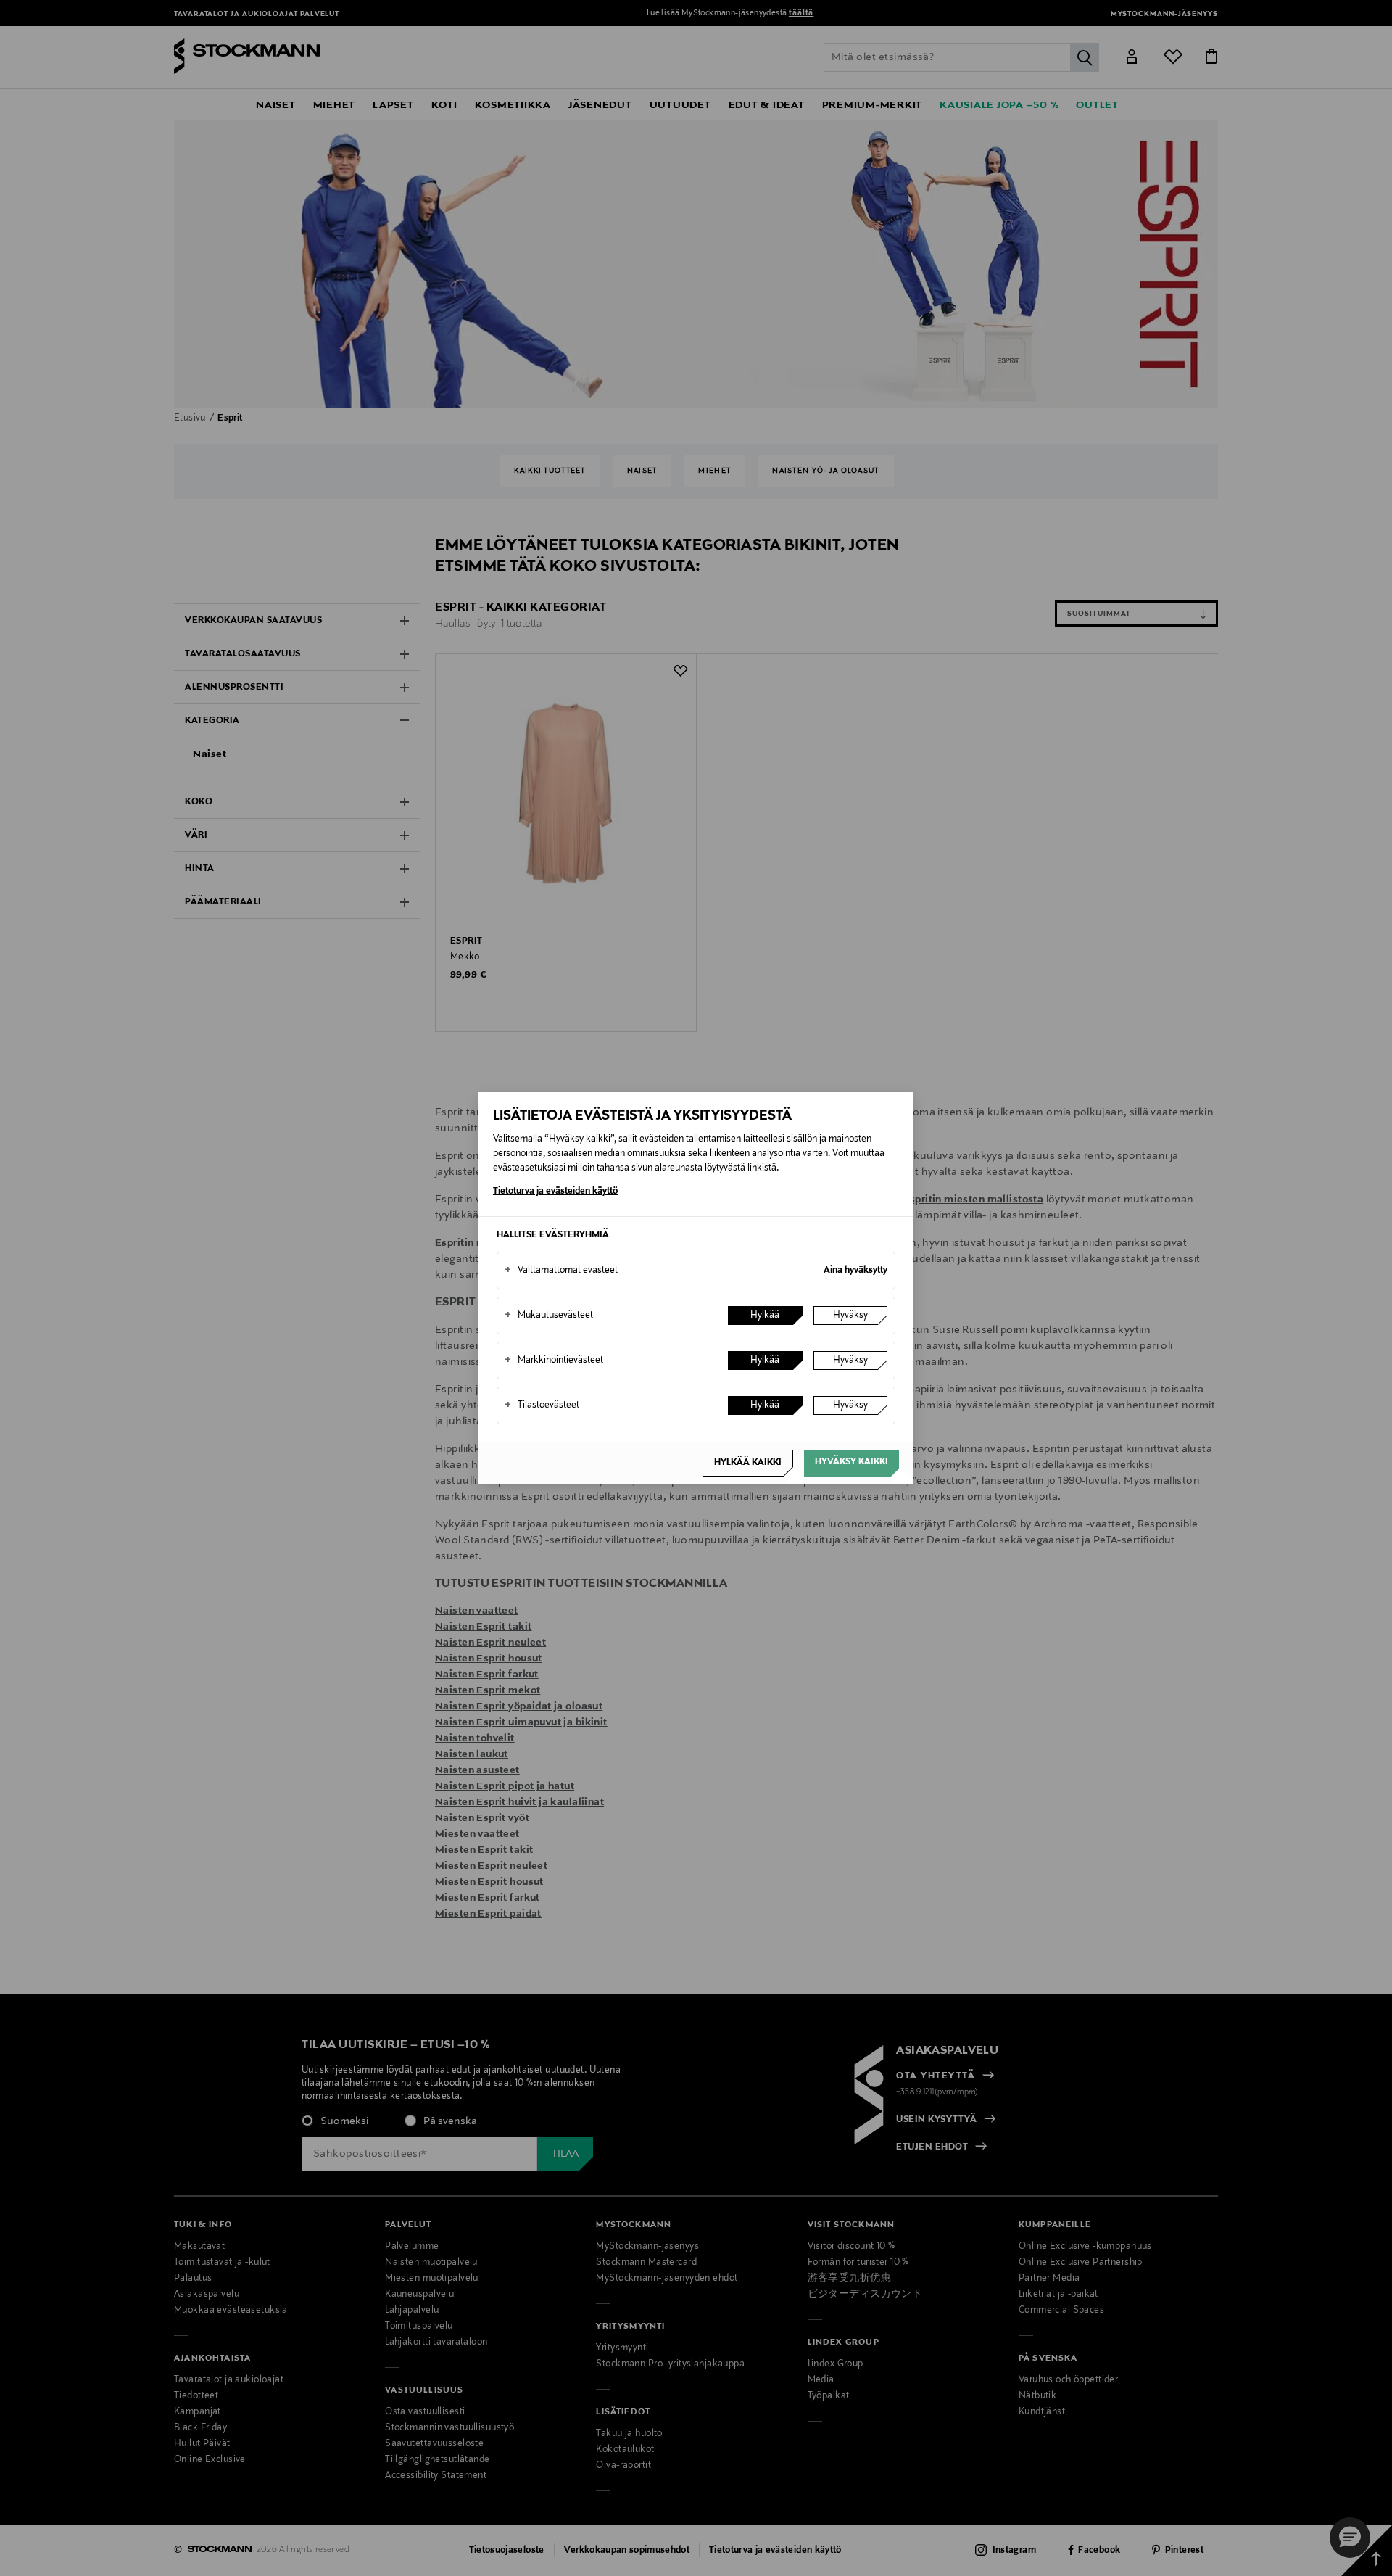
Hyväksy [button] (850, 1316)
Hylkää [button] (765, 1316)
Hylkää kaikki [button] (748, 1463)
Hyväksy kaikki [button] (852, 1462)
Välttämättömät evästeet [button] (561, 1271)
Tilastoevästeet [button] (542, 1405)
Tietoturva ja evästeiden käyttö (555, 1192)
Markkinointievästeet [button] (554, 1361)
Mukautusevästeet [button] (549, 1316)
